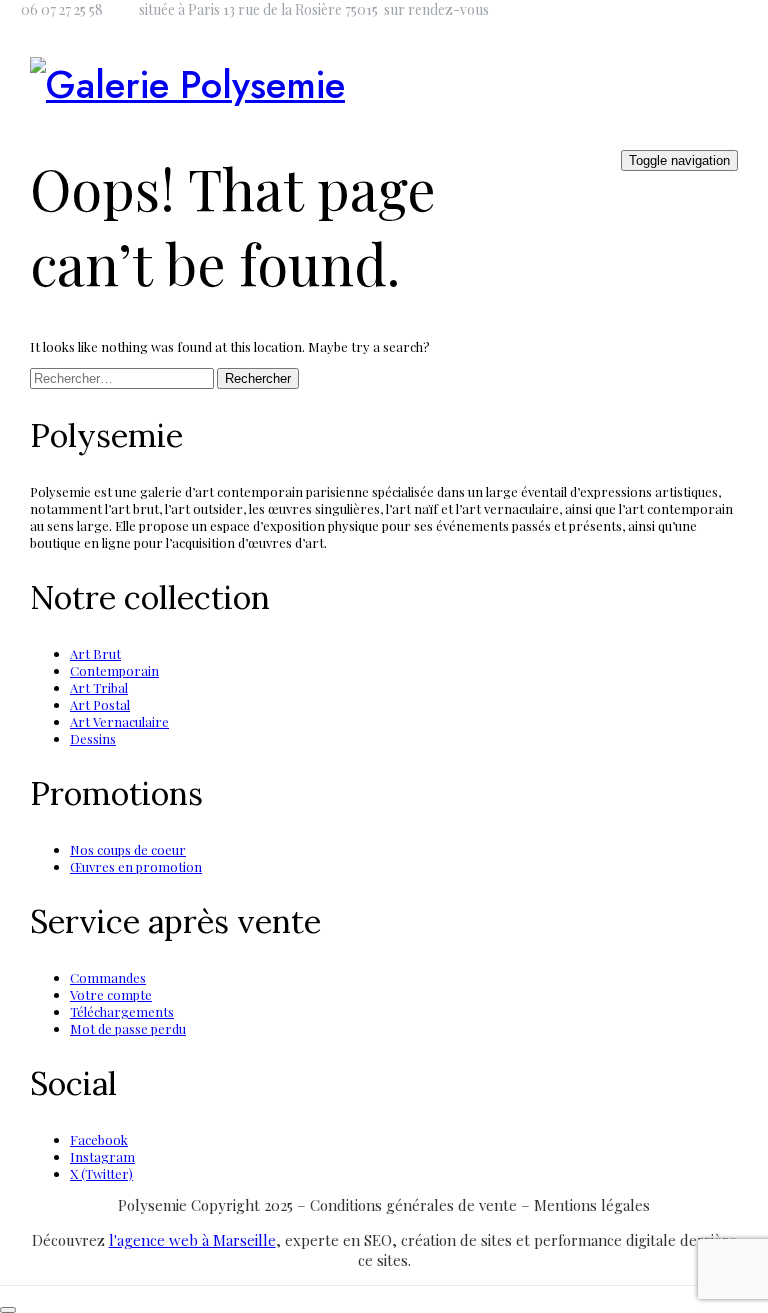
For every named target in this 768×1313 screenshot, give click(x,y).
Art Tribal (99, 687)
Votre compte (111, 994)
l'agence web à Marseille (192, 1240)
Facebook (99, 1139)
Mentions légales (592, 1205)
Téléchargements (122, 1011)
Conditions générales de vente (415, 1205)
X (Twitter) (101, 1173)
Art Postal (100, 704)
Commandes (108, 977)
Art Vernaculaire (119, 721)
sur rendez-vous (436, 9)
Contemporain (114, 670)
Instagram (102, 1156)
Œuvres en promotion (136, 866)
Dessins (93, 738)
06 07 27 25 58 (62, 9)
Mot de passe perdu (128, 1028)
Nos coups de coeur (128, 849)
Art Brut (95, 653)
